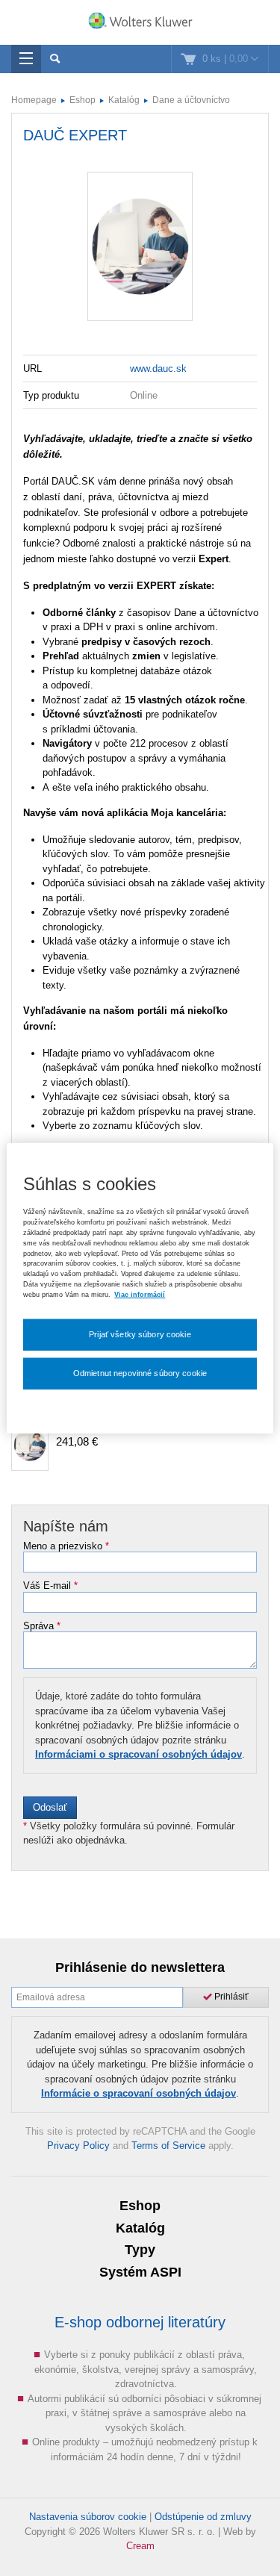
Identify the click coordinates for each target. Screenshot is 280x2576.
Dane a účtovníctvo (191, 100)
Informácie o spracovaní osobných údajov (139, 2093)
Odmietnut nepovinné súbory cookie (140, 1372)
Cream (140, 2546)
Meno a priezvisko (66, 1546)
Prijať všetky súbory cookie (140, 1334)
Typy (140, 2250)
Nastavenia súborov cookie (88, 2517)
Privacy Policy (78, 2146)
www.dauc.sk (158, 368)
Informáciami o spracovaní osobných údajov (139, 1754)
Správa (42, 1626)
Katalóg (124, 100)
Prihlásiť (230, 1997)
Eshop (83, 100)
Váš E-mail (50, 1586)
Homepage (34, 100)
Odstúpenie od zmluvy (203, 2517)
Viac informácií (140, 1295)
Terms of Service (168, 2146)
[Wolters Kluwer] (140, 24)
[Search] (55, 59)
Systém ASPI (140, 2272)
